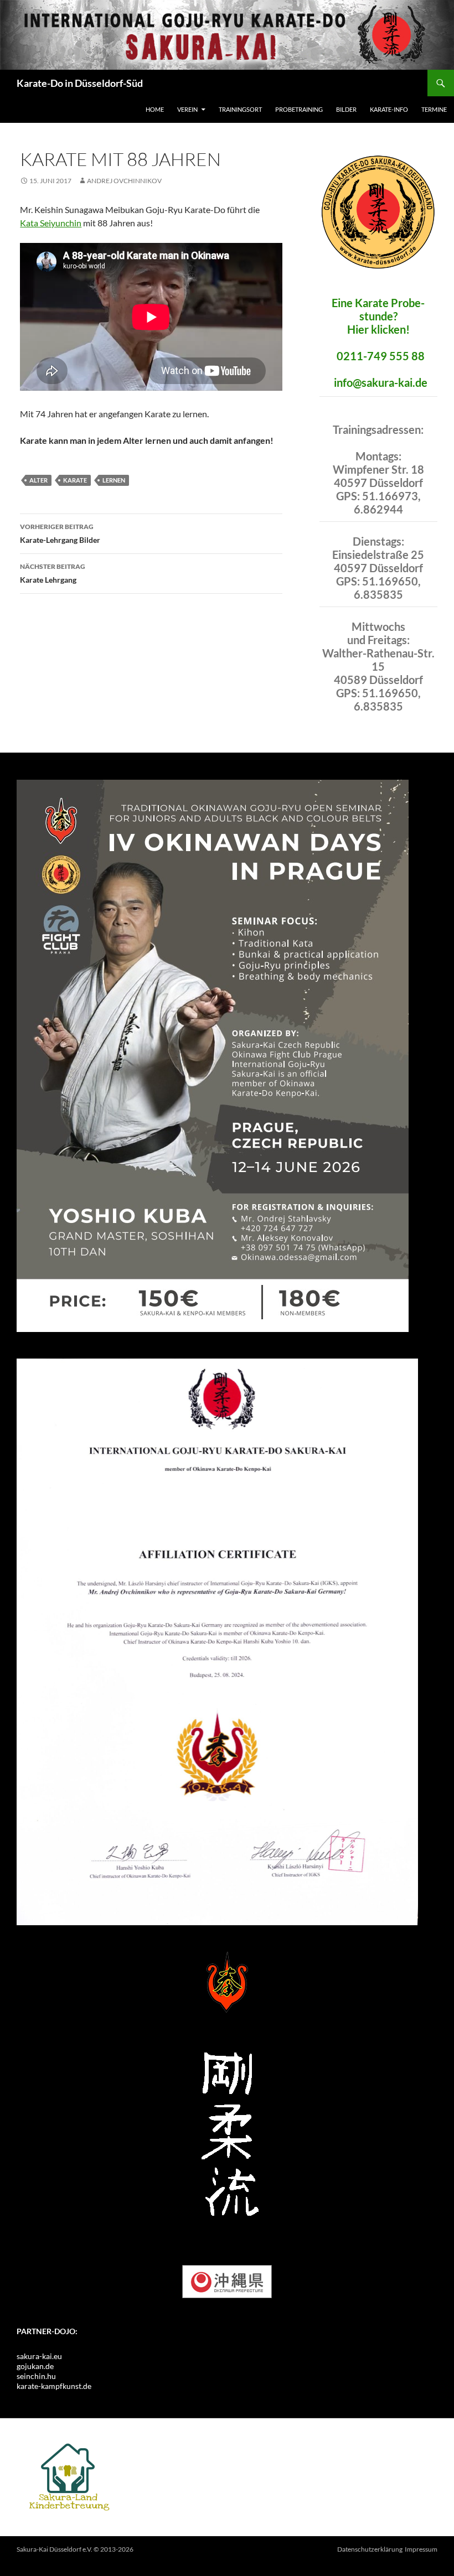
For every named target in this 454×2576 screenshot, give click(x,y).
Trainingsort (240, 109)
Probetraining (299, 109)
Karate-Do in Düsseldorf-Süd (80, 83)
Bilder (346, 109)
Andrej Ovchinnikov (124, 181)
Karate (75, 480)
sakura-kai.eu (39, 2356)
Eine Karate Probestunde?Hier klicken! (378, 316)
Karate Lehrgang (53, 573)
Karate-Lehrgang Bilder (60, 533)
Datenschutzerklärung (370, 2549)
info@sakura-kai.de (381, 382)
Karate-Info (389, 109)
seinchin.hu (36, 2376)
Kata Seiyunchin (51, 223)
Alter (38, 480)
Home (155, 109)
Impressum (421, 2549)
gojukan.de (35, 2366)
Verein (187, 109)
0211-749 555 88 (381, 356)
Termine (434, 109)
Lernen (114, 480)
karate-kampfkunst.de (54, 2386)
